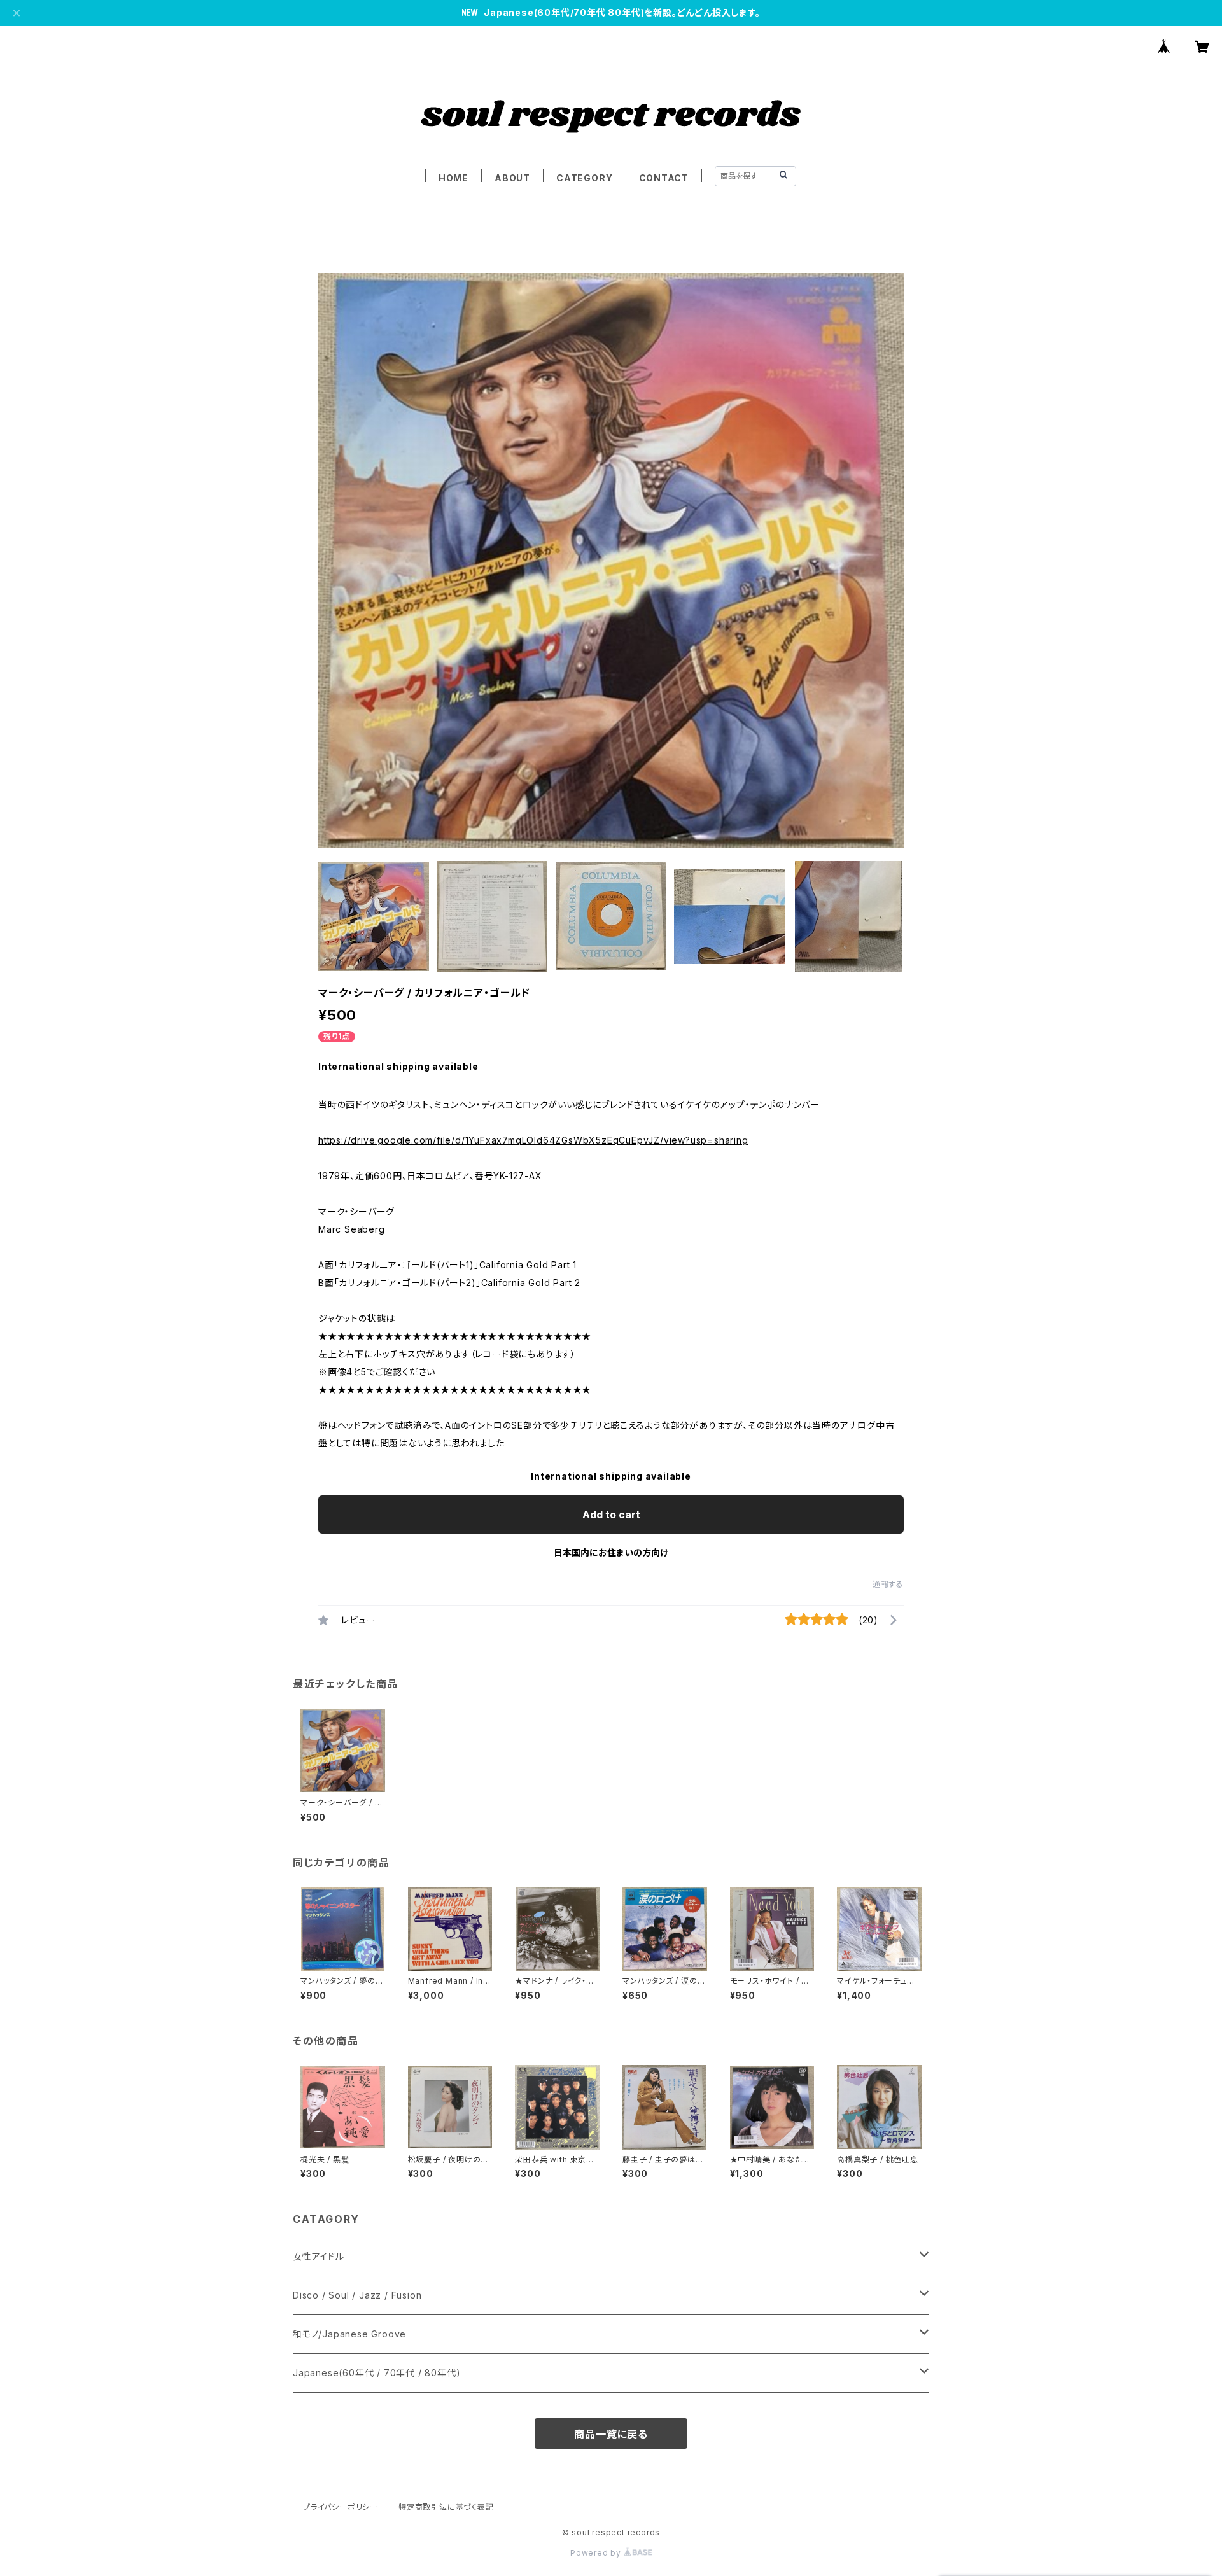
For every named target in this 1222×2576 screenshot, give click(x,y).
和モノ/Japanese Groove (349, 2334)
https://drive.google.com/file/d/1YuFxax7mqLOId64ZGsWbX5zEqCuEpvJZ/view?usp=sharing (533, 1140)
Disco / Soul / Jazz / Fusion (357, 2295)
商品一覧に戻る (611, 2434)
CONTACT (664, 178)
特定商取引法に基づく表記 (446, 2507)
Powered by (597, 2553)
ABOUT (512, 178)
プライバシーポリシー (341, 2507)
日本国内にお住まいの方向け (611, 1552)
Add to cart (611, 1515)
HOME (453, 178)
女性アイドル (319, 2256)
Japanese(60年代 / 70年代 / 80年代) (376, 2373)
